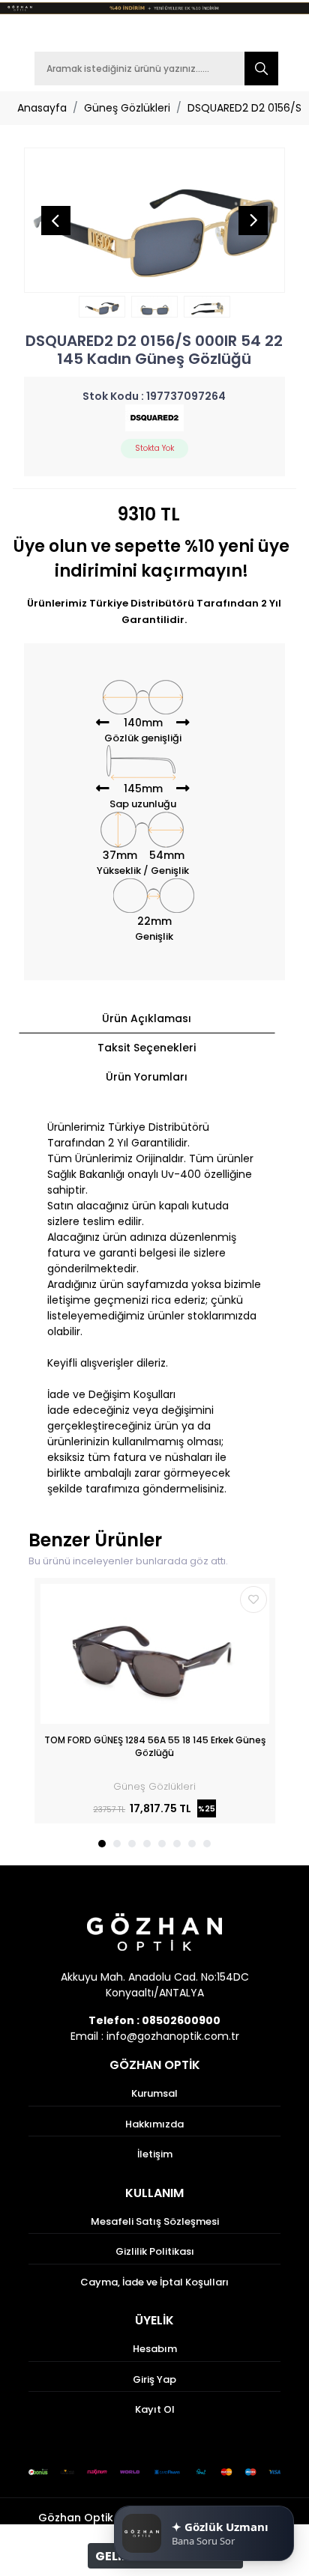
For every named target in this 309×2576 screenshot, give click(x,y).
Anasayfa (42, 108)
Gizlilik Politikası (155, 2251)
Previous (55, 220)
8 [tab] (207, 1844)
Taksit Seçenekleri (147, 1048)
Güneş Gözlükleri (127, 108)
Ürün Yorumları (147, 1077)
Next (253, 220)
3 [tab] (132, 1844)
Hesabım (155, 2349)
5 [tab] (162, 1844)
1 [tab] (102, 1844)
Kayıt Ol (155, 2409)
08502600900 (181, 2020)
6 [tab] (177, 1844)
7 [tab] (192, 1844)
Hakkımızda (154, 2124)
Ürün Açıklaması (147, 1018)
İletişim (155, 2154)
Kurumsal (154, 2093)
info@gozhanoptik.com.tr (173, 2036)
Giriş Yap (154, 2379)
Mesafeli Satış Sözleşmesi (155, 2221)
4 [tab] (147, 1844)
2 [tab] (117, 1844)
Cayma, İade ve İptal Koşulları (154, 2282)
